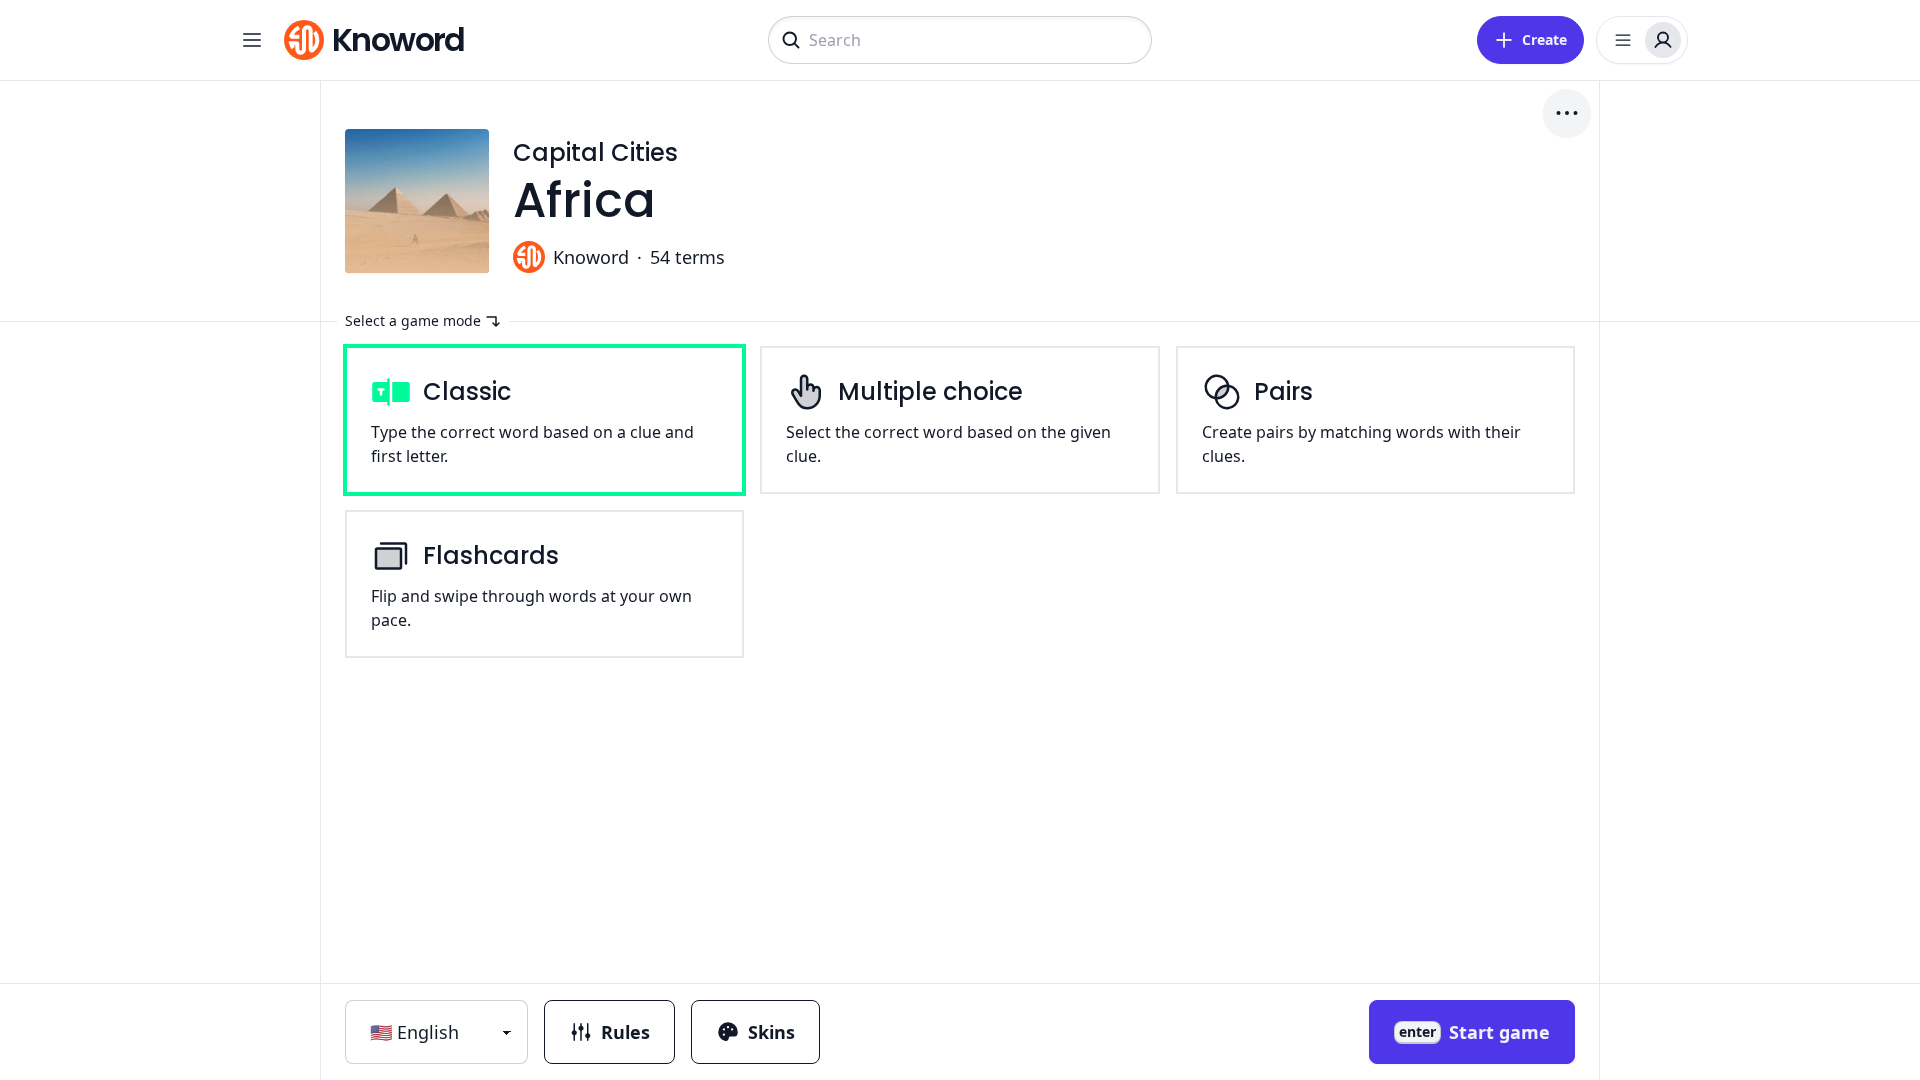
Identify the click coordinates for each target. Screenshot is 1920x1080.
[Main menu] (252, 40)
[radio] (544, 420)
